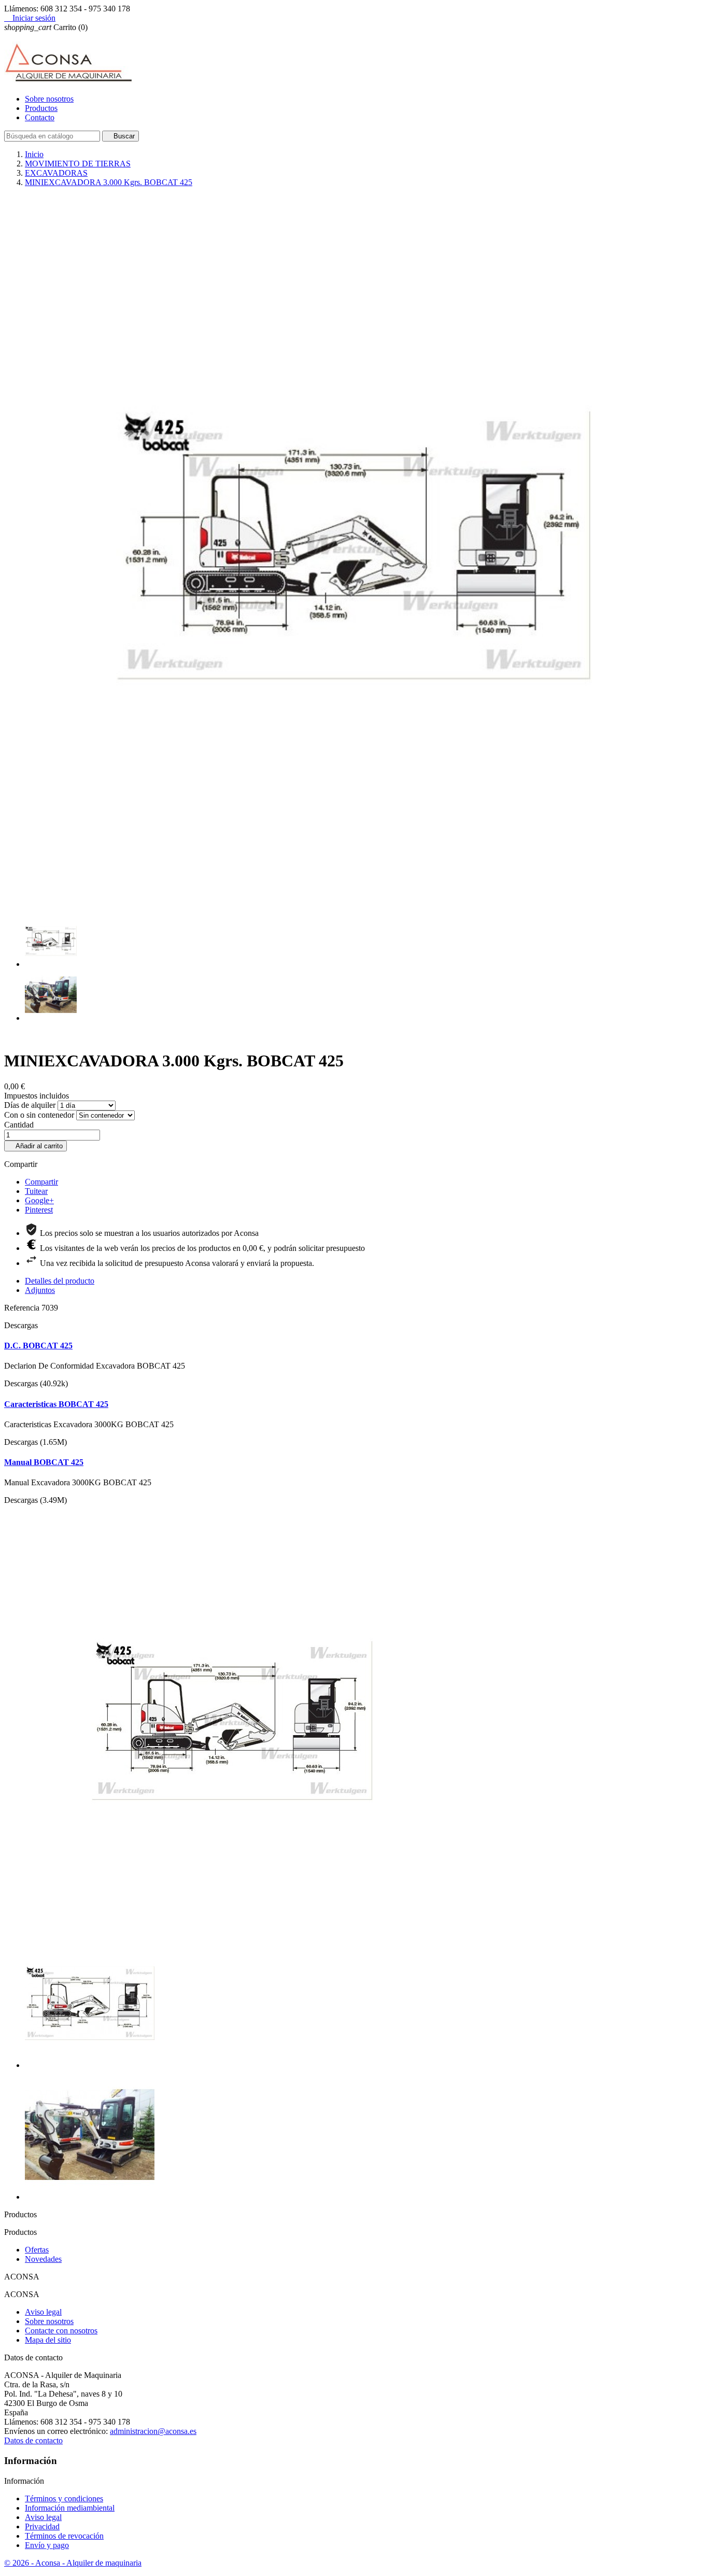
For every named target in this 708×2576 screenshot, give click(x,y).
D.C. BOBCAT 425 (38, 1346)
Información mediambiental (70, 2508)
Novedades (43, 2259)
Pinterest (39, 1210)
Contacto (40, 117)
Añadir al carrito (36, 1146)
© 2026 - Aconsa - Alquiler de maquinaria (73, 2563)
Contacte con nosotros (61, 2331)
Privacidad (42, 2526)
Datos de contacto (33, 2440)
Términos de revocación (64, 2536)
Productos (41, 108)
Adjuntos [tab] (40, 1290)
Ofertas (37, 2250)
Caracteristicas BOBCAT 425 (56, 1404)
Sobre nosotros (49, 99)
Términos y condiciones (64, 2498)
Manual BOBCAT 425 (44, 1462)
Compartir (41, 1182)
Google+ (39, 1200)
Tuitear (36, 1191)
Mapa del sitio (48, 2340)
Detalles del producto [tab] (60, 1281)
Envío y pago (47, 2545)
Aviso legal (43, 2312)
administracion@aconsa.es (153, 2431)
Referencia (23, 1308)
